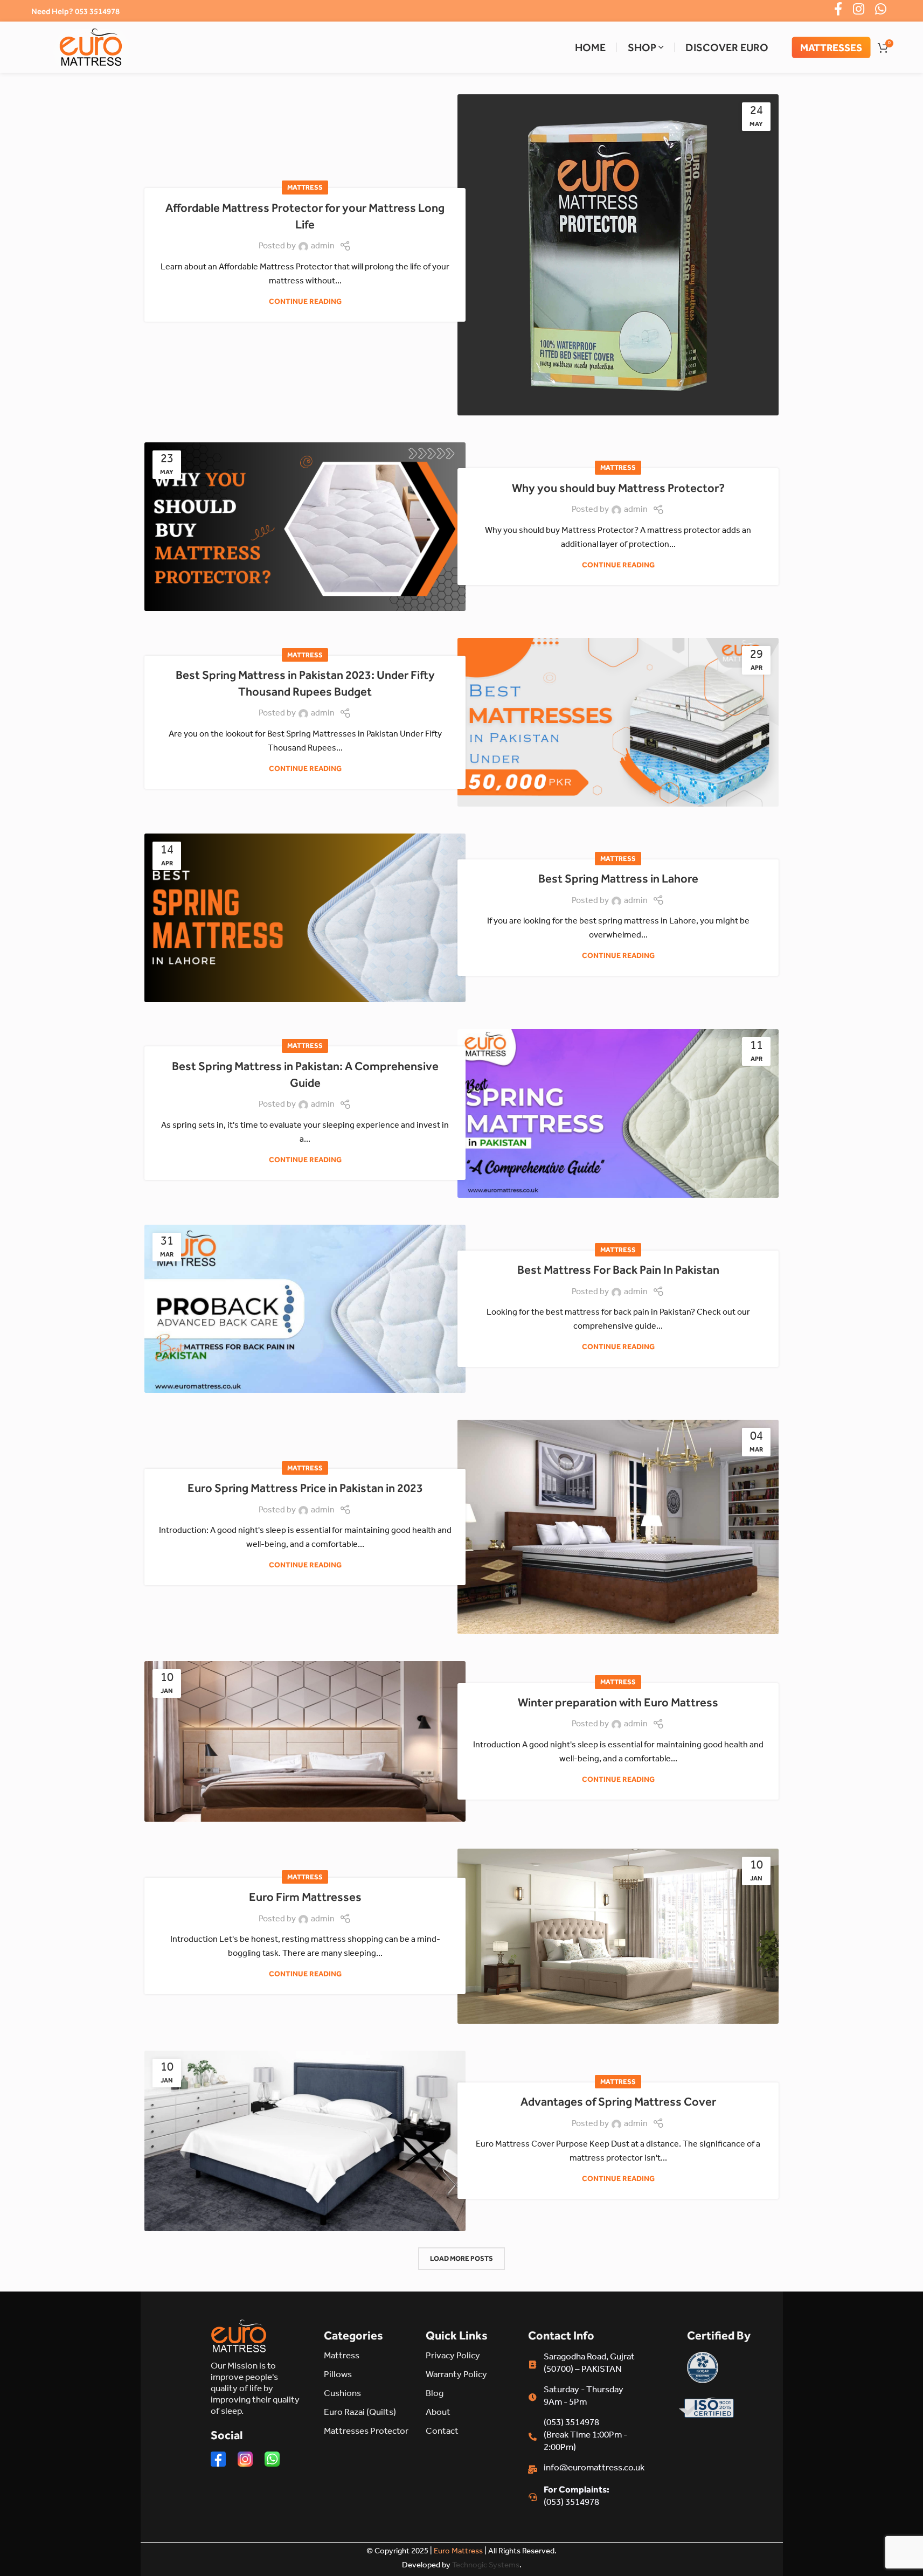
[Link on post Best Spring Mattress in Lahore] (305, 918)
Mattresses (831, 47)
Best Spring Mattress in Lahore (618, 879)
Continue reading (305, 301)
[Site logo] (91, 47)
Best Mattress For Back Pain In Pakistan (618, 1270)
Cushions (342, 2395)
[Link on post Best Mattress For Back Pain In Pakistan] (305, 1309)
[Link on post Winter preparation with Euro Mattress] (305, 1741)
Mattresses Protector (366, 2432)
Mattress (305, 187)
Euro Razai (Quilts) (360, 2414)
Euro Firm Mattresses (305, 1897)
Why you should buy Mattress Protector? (618, 488)
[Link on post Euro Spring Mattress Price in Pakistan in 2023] (618, 1527)
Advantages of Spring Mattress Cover (618, 2102)
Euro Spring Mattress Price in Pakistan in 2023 (305, 1488)
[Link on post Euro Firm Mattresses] (618, 1936)
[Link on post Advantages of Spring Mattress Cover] (305, 2141)
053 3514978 (97, 11)
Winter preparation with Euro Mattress (618, 1702)
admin (323, 247)
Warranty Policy (456, 2376)
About (438, 2414)
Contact (442, 2432)
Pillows (338, 2376)
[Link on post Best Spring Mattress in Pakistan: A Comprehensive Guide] (618, 1113)
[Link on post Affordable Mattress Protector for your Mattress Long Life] (618, 255)
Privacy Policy (453, 2357)
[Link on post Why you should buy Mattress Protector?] (305, 527)
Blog (435, 2395)
